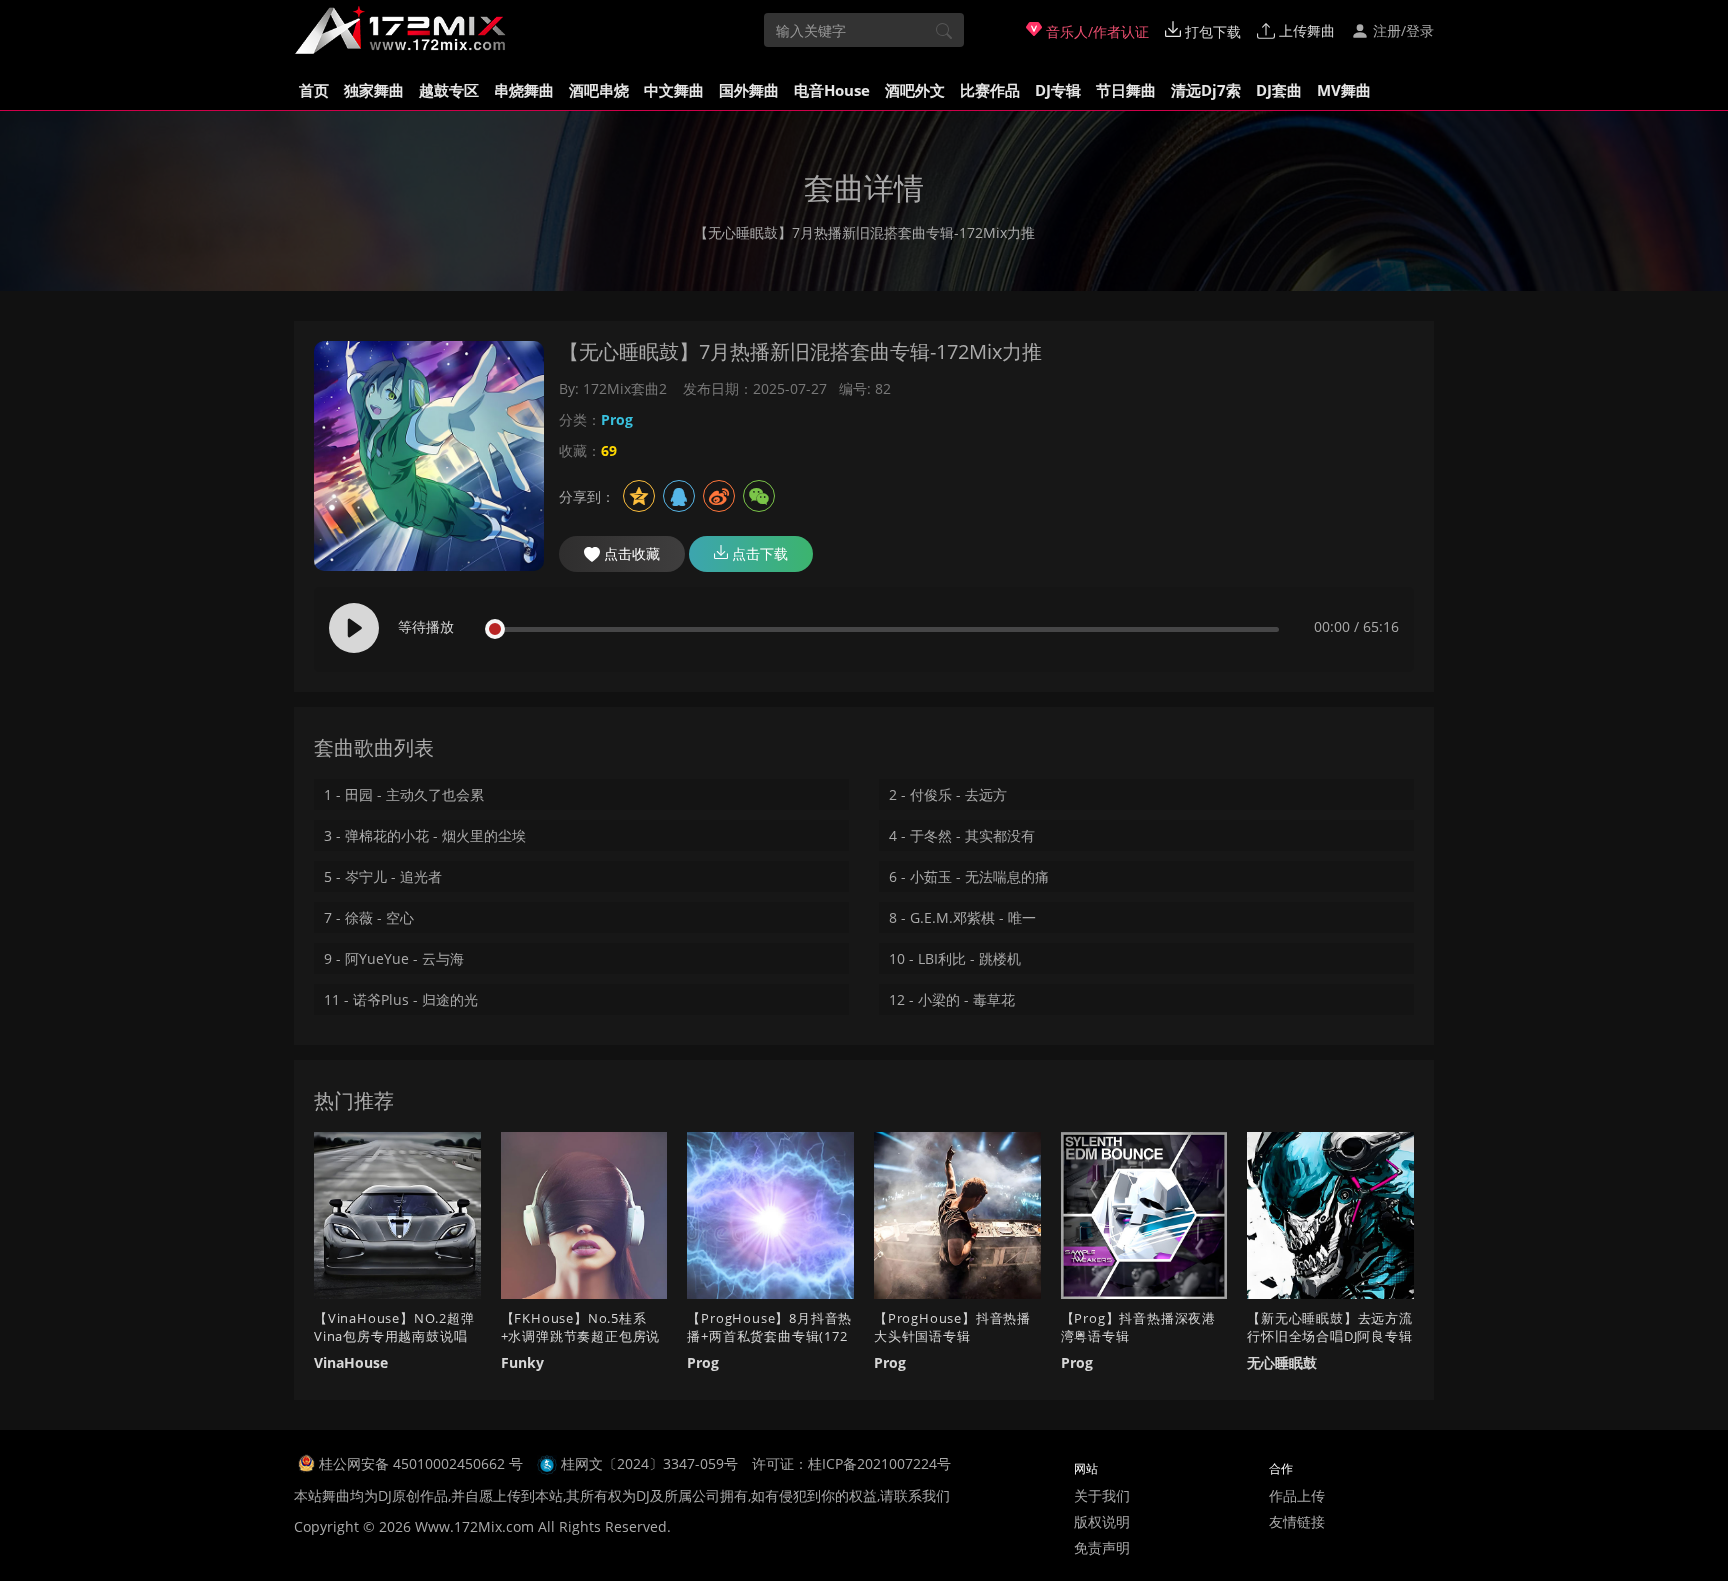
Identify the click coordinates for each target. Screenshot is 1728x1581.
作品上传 (1297, 1495)
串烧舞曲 (524, 90)
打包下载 (1211, 31)
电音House (832, 90)
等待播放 (426, 626)
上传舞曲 (1305, 30)
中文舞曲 (674, 90)
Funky (522, 1362)
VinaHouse (351, 1362)
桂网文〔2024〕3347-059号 (649, 1463)
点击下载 (758, 553)
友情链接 (1297, 1521)
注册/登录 (1401, 30)
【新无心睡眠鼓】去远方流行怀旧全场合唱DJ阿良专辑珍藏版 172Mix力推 (1330, 1336)
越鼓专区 (449, 90)
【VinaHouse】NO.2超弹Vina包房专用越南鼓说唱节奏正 (394, 1336)
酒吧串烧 (599, 90)
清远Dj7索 (1206, 90)
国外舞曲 (749, 90)
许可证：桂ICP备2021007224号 (851, 1463)
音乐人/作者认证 (1095, 31)
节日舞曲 (1126, 90)
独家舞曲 (374, 90)
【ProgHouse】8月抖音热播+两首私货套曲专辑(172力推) (769, 1336)
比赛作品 (990, 90)
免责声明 (1102, 1547)
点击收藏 (630, 553)
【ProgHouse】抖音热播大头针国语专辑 (952, 1327)
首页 (314, 90)
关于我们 (1102, 1495)
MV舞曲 (1344, 90)
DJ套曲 (1279, 90)
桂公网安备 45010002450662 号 (423, 1463)
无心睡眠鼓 (1282, 1362)
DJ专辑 (1058, 90)
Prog (617, 419)
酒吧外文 (915, 90)
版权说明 (1102, 1521)
